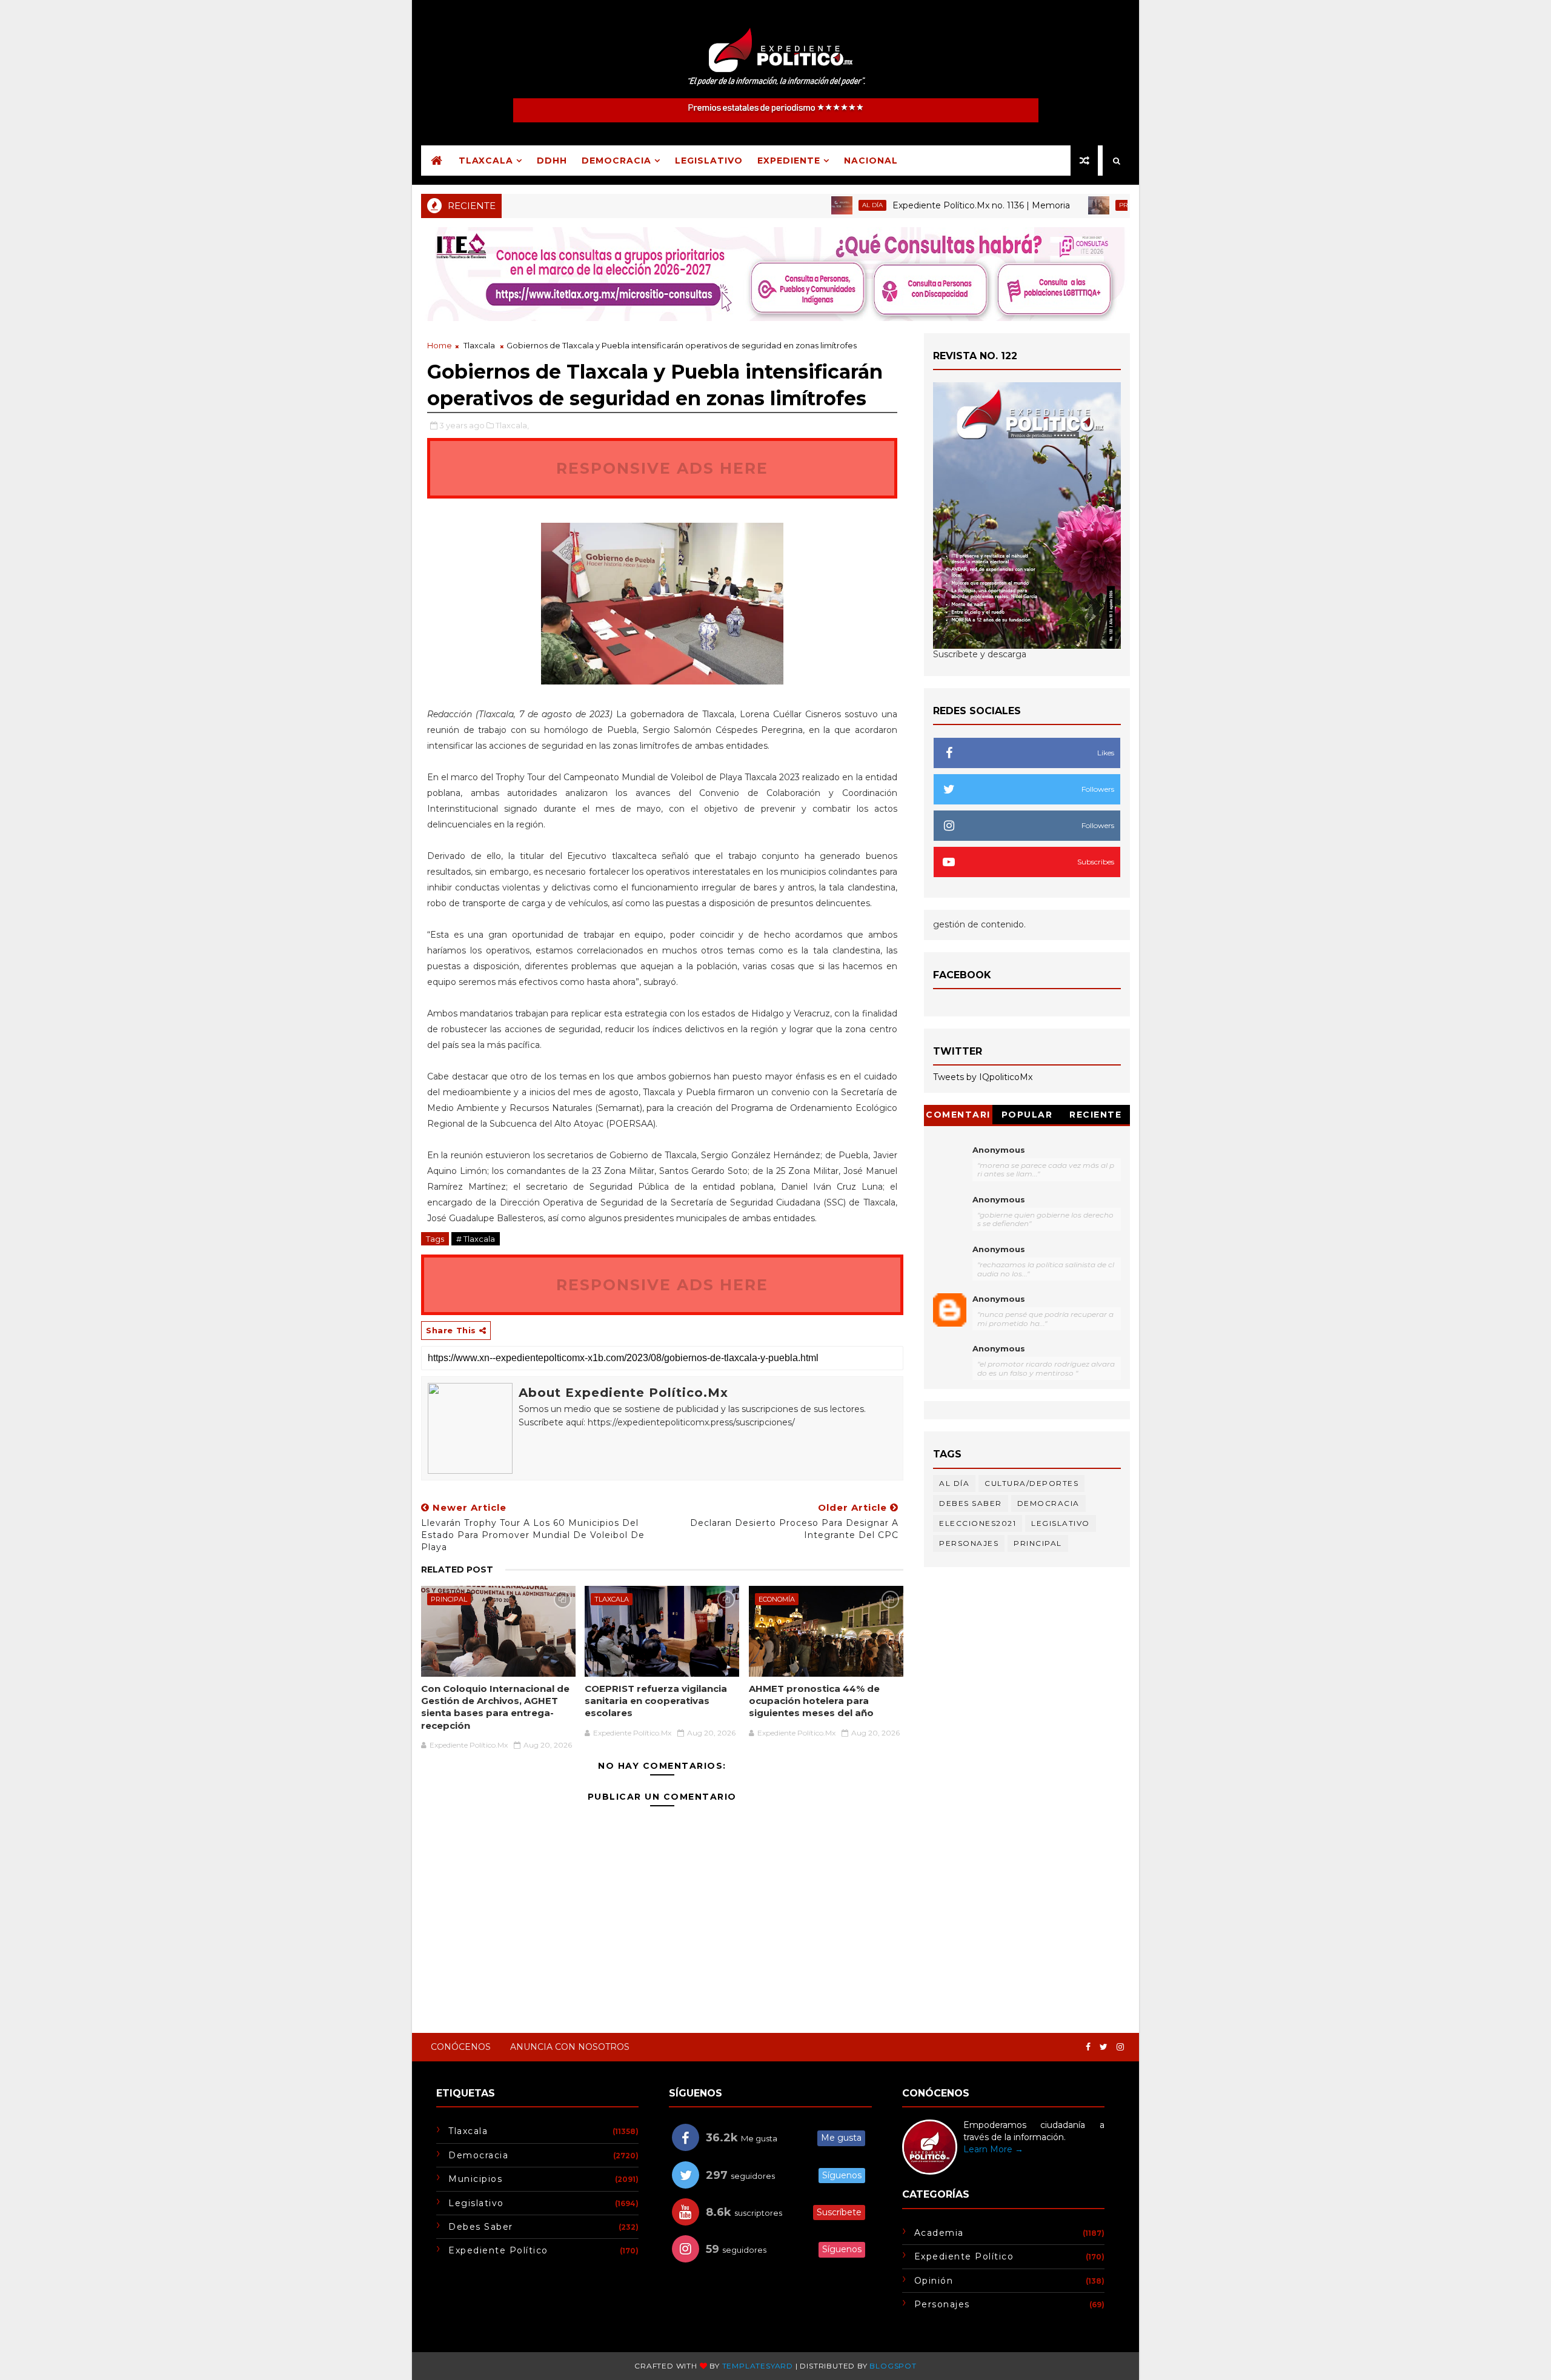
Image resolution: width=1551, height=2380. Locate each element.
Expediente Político (498, 2250)
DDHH (552, 161)
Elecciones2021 (978, 1523)
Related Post (457, 1570)
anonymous (999, 1299)
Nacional (871, 161)
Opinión (934, 2281)
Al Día (809, 205)
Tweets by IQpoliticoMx (983, 1077)
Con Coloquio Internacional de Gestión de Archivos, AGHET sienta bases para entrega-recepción (495, 1707)
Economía (777, 1599)
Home (440, 345)
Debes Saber (971, 1503)
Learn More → (993, 2149)
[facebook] (1088, 2047)
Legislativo (709, 161)
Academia (939, 2233)
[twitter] (1104, 2047)
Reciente (1095, 1115)
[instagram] (1120, 2047)
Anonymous (999, 1150)
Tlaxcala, (512, 425)
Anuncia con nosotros (570, 2047)
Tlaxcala (486, 161)
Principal (1073, 205)
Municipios (475, 2179)
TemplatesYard (758, 2366)
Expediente (789, 161)
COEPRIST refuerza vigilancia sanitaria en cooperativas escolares (656, 1701)
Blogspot (893, 2366)
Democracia (616, 161)
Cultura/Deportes (1031, 1483)
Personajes (969, 1543)
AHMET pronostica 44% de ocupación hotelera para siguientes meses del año (814, 1701)
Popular (1027, 1115)
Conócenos (461, 2047)
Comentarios (958, 1117)
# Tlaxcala (476, 1239)
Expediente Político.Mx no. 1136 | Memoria (918, 205)
